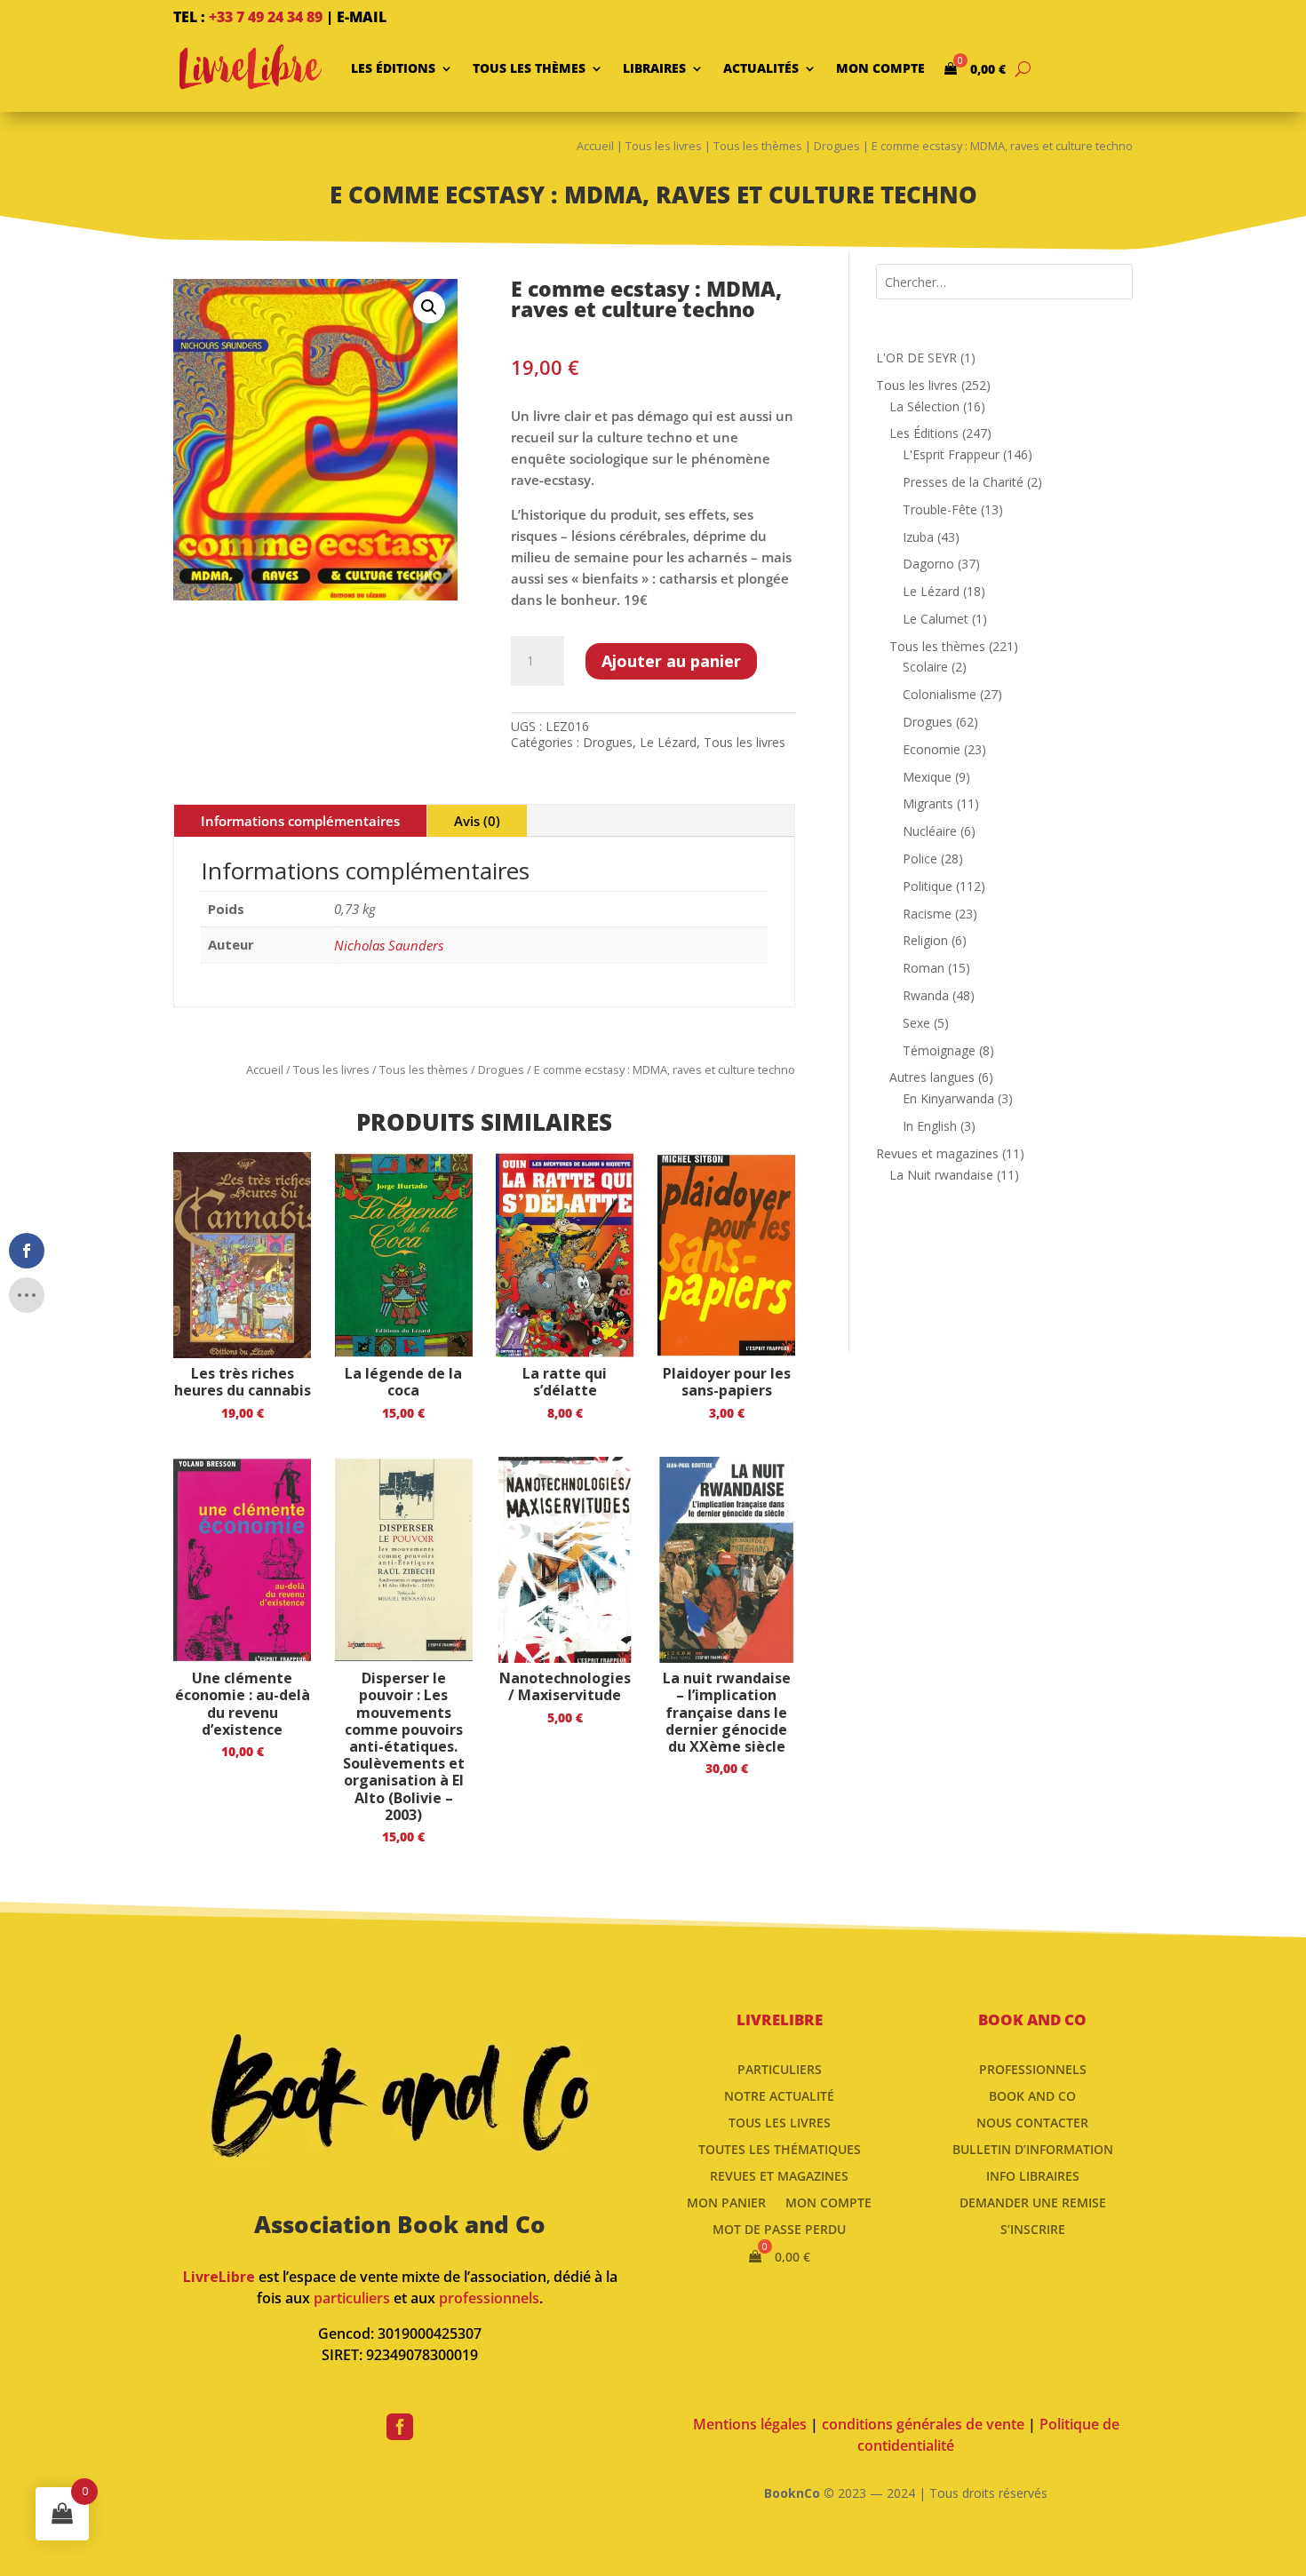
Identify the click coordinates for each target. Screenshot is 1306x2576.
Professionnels (1033, 2068)
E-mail (362, 17)
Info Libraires (1033, 2175)
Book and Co (1032, 2095)
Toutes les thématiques (780, 2148)
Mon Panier (726, 2202)
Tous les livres (664, 146)
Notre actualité (779, 2095)
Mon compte (880, 68)
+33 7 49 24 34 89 (266, 17)
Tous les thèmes (529, 68)
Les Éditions (393, 68)
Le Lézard (668, 742)
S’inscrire (1033, 2228)
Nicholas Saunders (389, 945)
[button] (429, 307)
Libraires (654, 68)
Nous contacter (1032, 2122)
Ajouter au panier (671, 661)
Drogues (837, 146)
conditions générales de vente (923, 2424)
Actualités (761, 68)
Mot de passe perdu (779, 2228)
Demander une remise (1033, 2202)
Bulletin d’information (1033, 2148)
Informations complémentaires (300, 821)
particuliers (352, 2298)
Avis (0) (477, 821)
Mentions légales (750, 2424)
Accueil (595, 146)
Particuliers (780, 2068)
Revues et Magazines (779, 2175)
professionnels (489, 2298)
